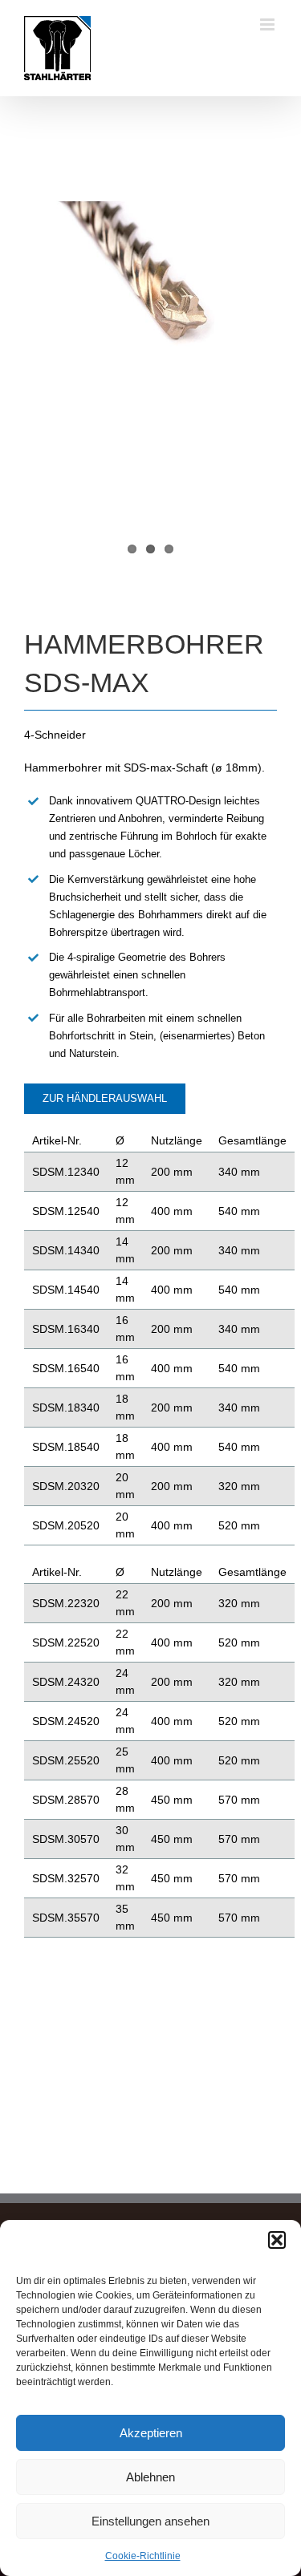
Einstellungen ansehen (150, 2521)
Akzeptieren (151, 2433)
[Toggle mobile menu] (268, 24)
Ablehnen (150, 2477)
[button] (277, 2240)
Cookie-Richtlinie (143, 2556)
